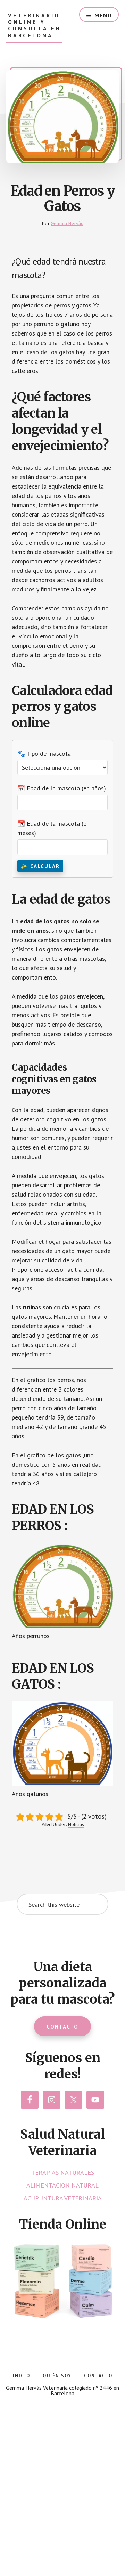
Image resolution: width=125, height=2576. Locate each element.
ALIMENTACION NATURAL (62, 2185)
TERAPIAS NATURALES (63, 2172)
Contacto (62, 2027)
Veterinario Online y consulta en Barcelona (35, 25)
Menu (103, 15)
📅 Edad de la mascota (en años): (62, 788)
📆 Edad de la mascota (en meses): (53, 828)
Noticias (76, 1824)
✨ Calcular (40, 866)
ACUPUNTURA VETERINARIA (63, 2198)
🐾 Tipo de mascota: (45, 754)
